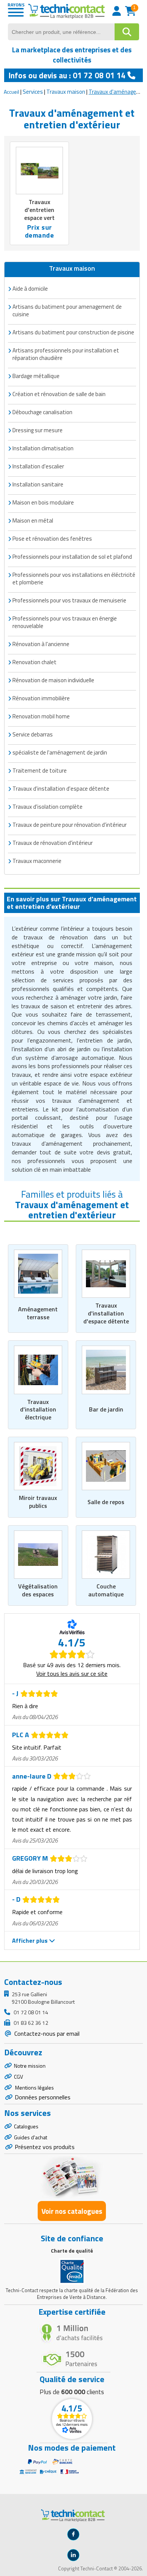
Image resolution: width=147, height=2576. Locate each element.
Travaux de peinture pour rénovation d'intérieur (70, 825)
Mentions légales (34, 2087)
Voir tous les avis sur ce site (72, 1674)
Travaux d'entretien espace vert (39, 210)
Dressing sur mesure (38, 430)
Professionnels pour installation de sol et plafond (72, 557)
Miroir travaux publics (38, 1502)
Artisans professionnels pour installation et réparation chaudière (66, 354)
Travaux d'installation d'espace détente (106, 1313)
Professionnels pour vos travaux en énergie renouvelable (65, 622)
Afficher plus (31, 1940)
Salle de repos (106, 1502)
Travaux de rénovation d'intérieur (53, 843)
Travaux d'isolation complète (47, 807)
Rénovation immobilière (41, 698)
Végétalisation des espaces (38, 1590)
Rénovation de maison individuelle (53, 680)
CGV (18, 2077)
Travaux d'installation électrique (38, 1410)
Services (33, 92)
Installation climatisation (43, 448)
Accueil (11, 92)
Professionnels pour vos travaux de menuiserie (69, 600)
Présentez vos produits (45, 2147)
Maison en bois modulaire (43, 502)
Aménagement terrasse (38, 1313)
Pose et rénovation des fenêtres (52, 539)
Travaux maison (66, 92)
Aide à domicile (30, 289)
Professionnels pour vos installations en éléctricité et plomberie (74, 578)
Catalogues (26, 2126)
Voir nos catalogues (72, 2211)
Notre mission (30, 2066)
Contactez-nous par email (46, 2033)
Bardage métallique (36, 376)
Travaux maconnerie (37, 861)
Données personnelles (43, 2097)
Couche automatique (106, 1590)
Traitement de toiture (40, 771)
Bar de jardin (106, 1409)
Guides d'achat (31, 2137)
